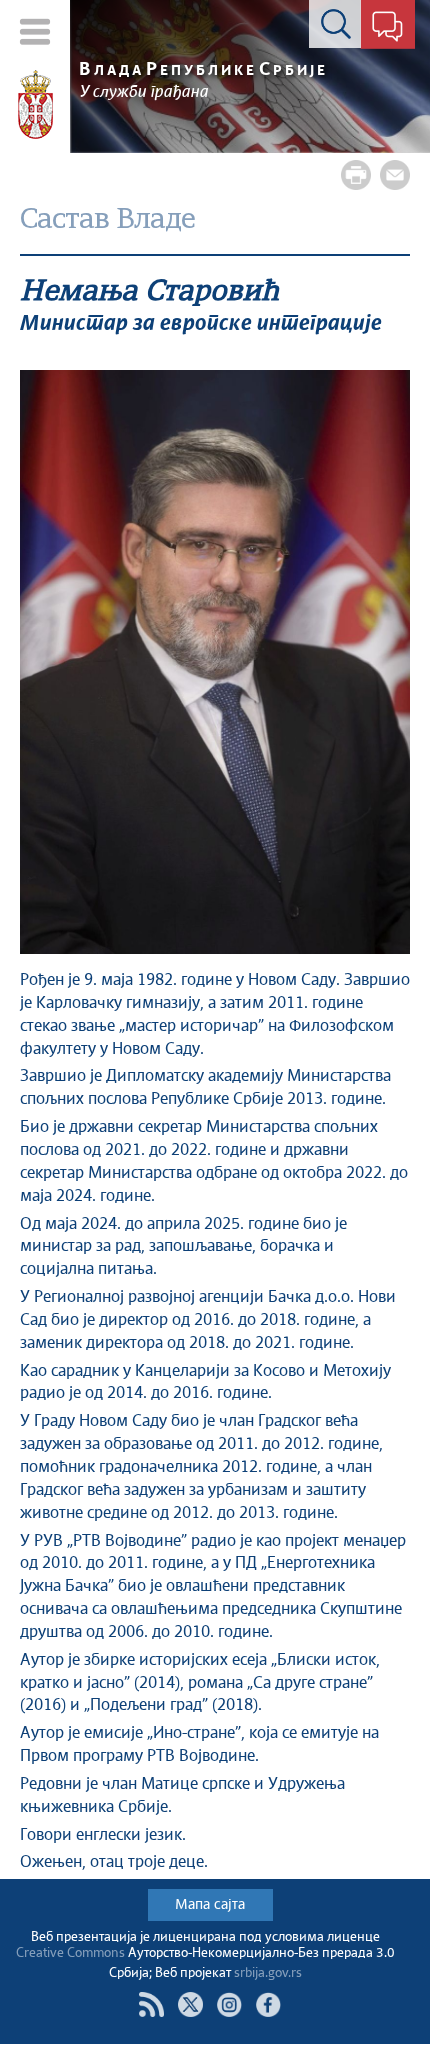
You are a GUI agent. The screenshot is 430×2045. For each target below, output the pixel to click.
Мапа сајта (210, 1905)
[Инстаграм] (229, 2004)
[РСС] (151, 2004)
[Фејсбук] (268, 2004)
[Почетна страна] (35, 105)
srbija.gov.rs (268, 1973)
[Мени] (35, 31)
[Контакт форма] (387, 28)
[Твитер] (190, 2004)
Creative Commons (70, 1953)
